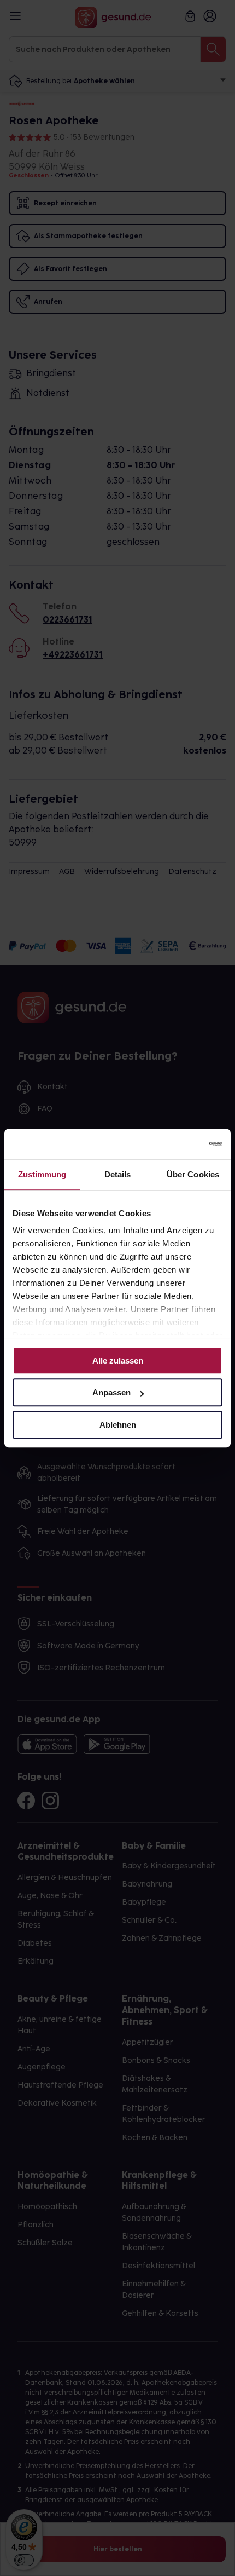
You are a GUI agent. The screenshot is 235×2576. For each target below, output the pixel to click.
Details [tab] (118, 1174)
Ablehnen (118, 1425)
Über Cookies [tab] (193, 1174)
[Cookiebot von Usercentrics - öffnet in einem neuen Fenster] (175, 1144)
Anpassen (111, 1392)
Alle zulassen (118, 1361)
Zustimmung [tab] (42, 1174)
